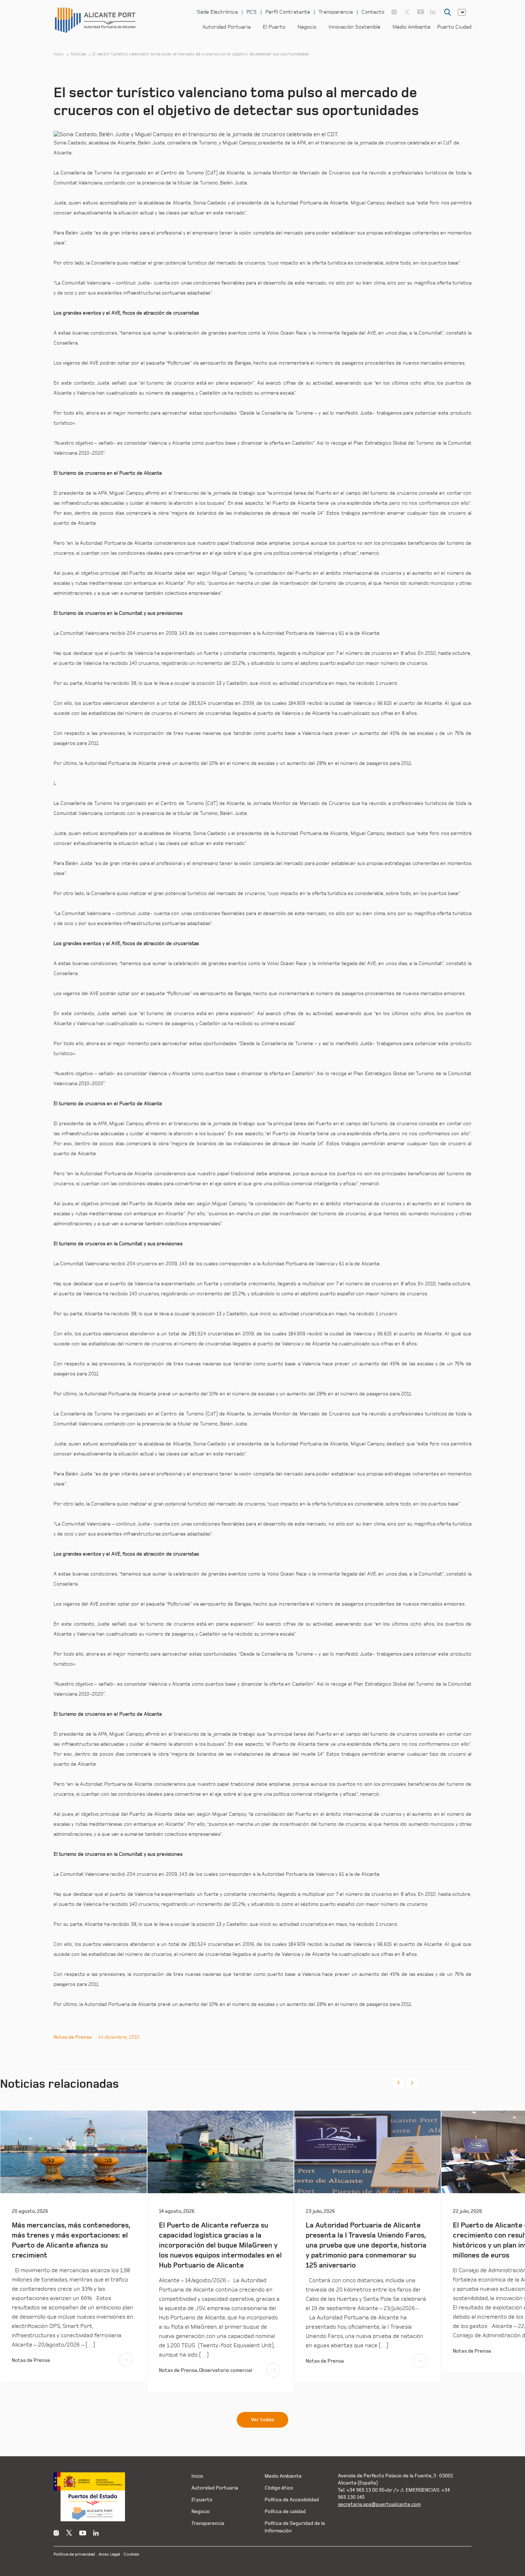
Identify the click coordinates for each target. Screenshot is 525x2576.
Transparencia (336, 12)
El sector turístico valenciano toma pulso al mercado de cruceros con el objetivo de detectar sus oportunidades (201, 54)
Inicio (59, 54)
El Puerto (274, 27)
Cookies (131, 2554)
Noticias (78, 54)
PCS (252, 12)
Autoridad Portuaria (227, 27)
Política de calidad (285, 2511)
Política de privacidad (74, 2554)
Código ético (279, 2488)
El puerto (202, 2500)
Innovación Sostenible (354, 27)
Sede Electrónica (217, 12)
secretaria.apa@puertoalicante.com (379, 2504)
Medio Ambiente (411, 27)
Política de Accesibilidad (292, 2500)
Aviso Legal (109, 2554)
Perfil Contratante (288, 12)
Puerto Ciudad (454, 27)
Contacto (373, 12)
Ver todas (262, 2420)
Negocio (307, 27)
